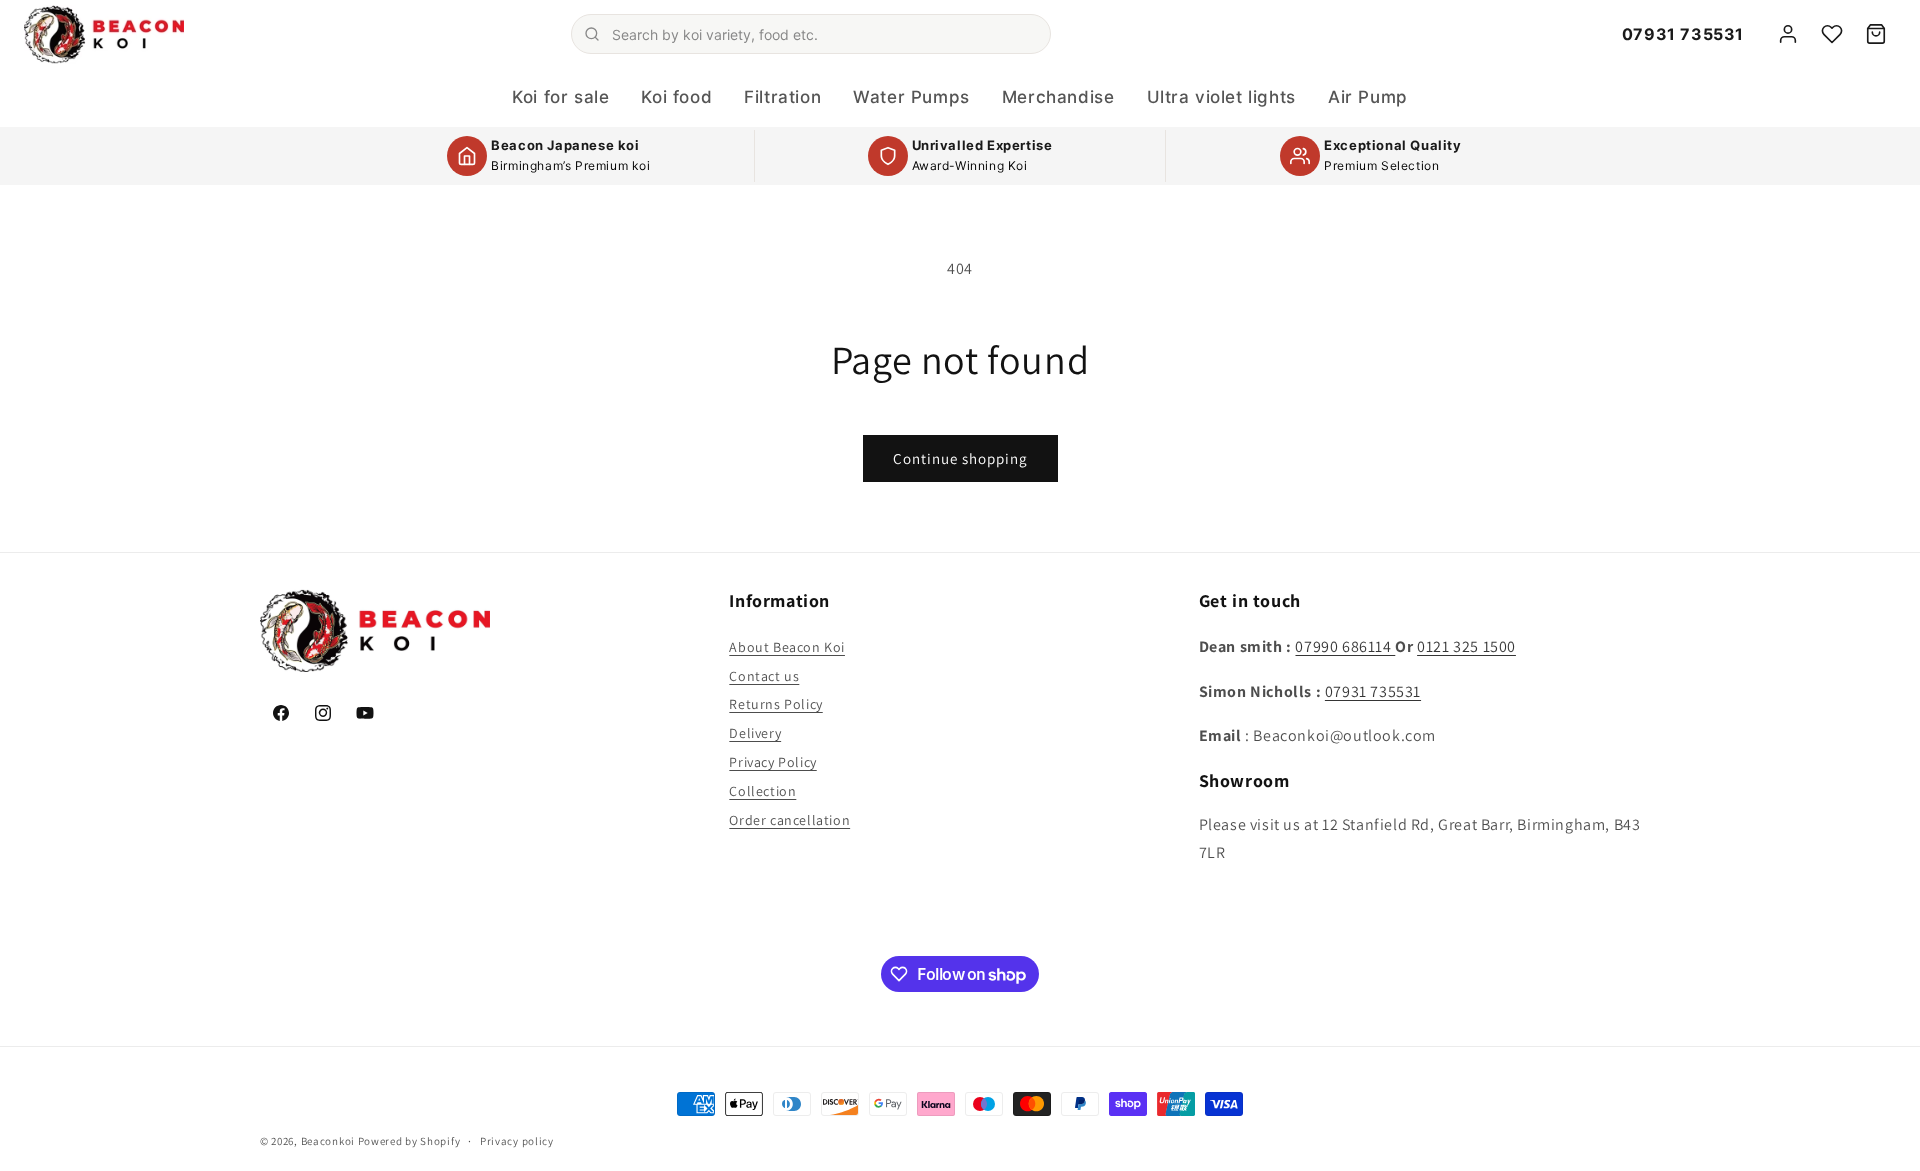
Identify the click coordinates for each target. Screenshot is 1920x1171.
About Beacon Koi (787, 647)
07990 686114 (1345, 646)
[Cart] (1876, 34)
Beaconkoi (328, 1141)
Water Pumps (911, 97)
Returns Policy (775, 704)
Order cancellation (789, 820)
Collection (762, 791)
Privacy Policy (772, 762)
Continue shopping (960, 458)
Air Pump (1368, 97)
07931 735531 (1683, 34)
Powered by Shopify (409, 1141)
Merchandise (1058, 97)
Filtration (782, 97)
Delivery (755, 733)
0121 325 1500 (1466, 646)
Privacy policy (517, 1141)
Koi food (676, 97)
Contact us (764, 676)
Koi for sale (560, 97)
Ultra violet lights (1221, 97)
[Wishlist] (1832, 34)
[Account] (1788, 34)
